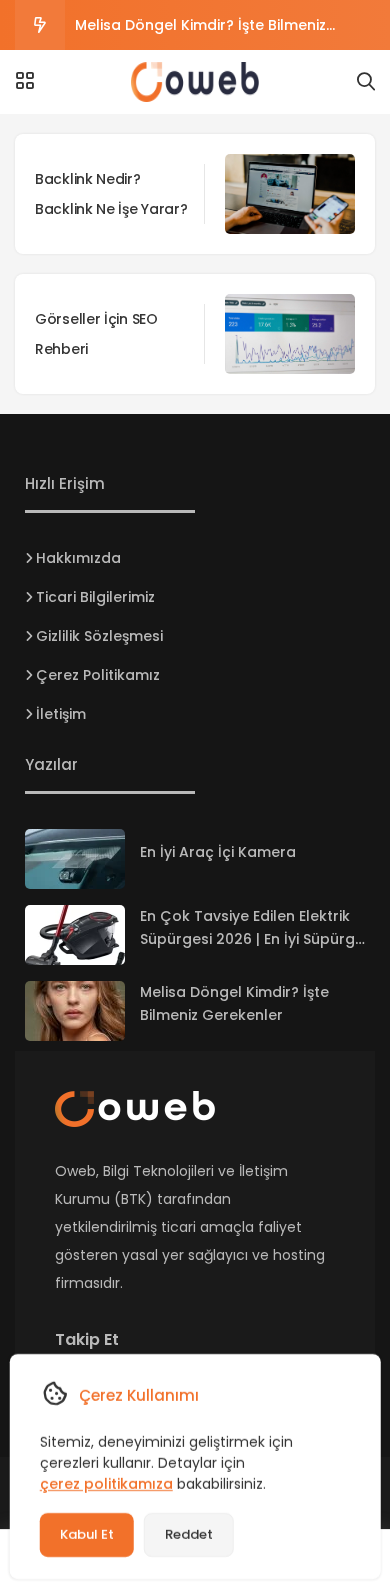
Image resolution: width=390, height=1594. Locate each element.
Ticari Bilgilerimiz (95, 597)
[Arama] (366, 82)
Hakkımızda (78, 558)
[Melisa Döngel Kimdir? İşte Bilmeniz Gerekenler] (75, 1011)
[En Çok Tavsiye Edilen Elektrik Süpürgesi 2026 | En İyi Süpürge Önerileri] (75, 935)
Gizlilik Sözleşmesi (99, 636)
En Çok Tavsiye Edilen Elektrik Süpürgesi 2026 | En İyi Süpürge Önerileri (252, 939)
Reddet (189, 1534)
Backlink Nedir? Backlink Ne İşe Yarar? (111, 194)
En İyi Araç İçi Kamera (218, 852)
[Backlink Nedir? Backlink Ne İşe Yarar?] (290, 194)
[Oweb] (195, 82)
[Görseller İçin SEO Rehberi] (290, 334)
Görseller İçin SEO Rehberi (96, 334)
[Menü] (25, 81)
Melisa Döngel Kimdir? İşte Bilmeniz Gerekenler (200, 32)
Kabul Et (87, 1534)
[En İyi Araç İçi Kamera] (75, 859)
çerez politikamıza (106, 1484)
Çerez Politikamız (98, 675)
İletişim (61, 714)
